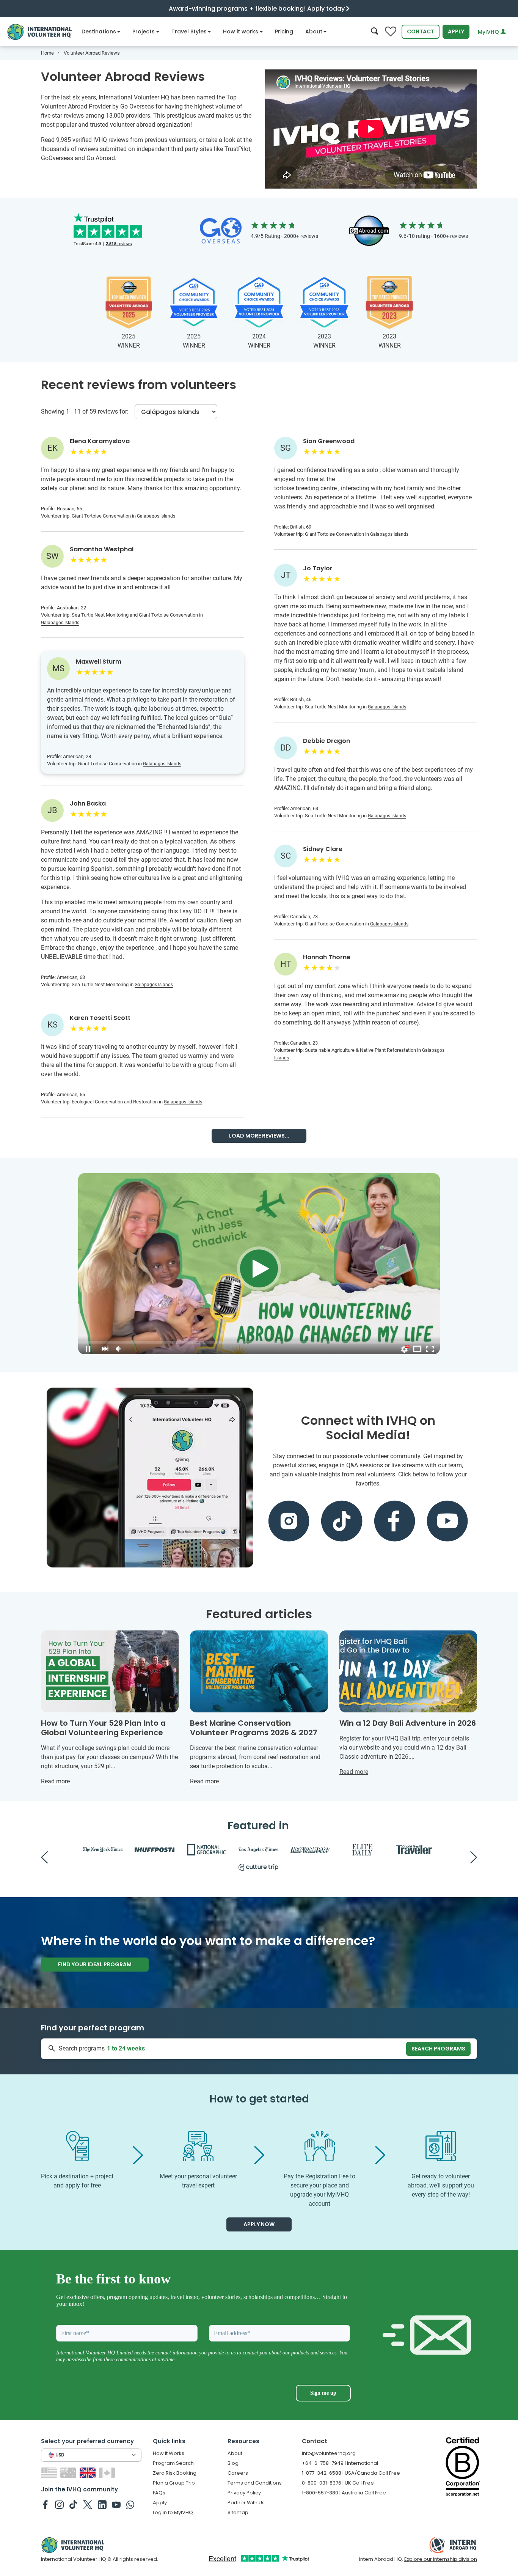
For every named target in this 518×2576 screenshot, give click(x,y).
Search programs (438, 2049)
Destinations (99, 31)
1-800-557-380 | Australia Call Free (344, 2493)
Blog (233, 2463)
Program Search (173, 2463)
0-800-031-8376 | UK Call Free (338, 2483)
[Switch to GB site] (89, 2472)
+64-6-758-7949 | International (340, 2463)
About (314, 31)
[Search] (374, 32)
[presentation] (44, 1857)
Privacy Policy (244, 2493)
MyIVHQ (489, 32)
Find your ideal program (95, 1964)
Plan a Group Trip (174, 2483)
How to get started (259, 2099)
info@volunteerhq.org (329, 2453)
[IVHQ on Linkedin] (102, 2504)
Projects (144, 31)
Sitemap (238, 2512)
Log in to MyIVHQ (173, 2512)
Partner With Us (246, 2503)
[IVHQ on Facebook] (45, 2504)
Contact (421, 31)
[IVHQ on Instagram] (59, 2504)
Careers (238, 2473)
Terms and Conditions (255, 2483)
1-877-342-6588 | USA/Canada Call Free (351, 2473)
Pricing (284, 31)
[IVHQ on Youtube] (116, 2504)
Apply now (259, 2224)
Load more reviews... (259, 1136)
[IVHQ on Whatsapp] (130, 2504)
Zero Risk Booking (175, 2473)
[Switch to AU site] (69, 2472)
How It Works (169, 2453)
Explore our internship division (441, 2559)
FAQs (159, 2493)
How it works (241, 31)
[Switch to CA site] (108, 2472)
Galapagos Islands (156, 516)
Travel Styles (189, 31)
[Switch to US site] (50, 2472)
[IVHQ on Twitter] (88, 2504)
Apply (456, 31)
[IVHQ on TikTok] (73, 2504)
